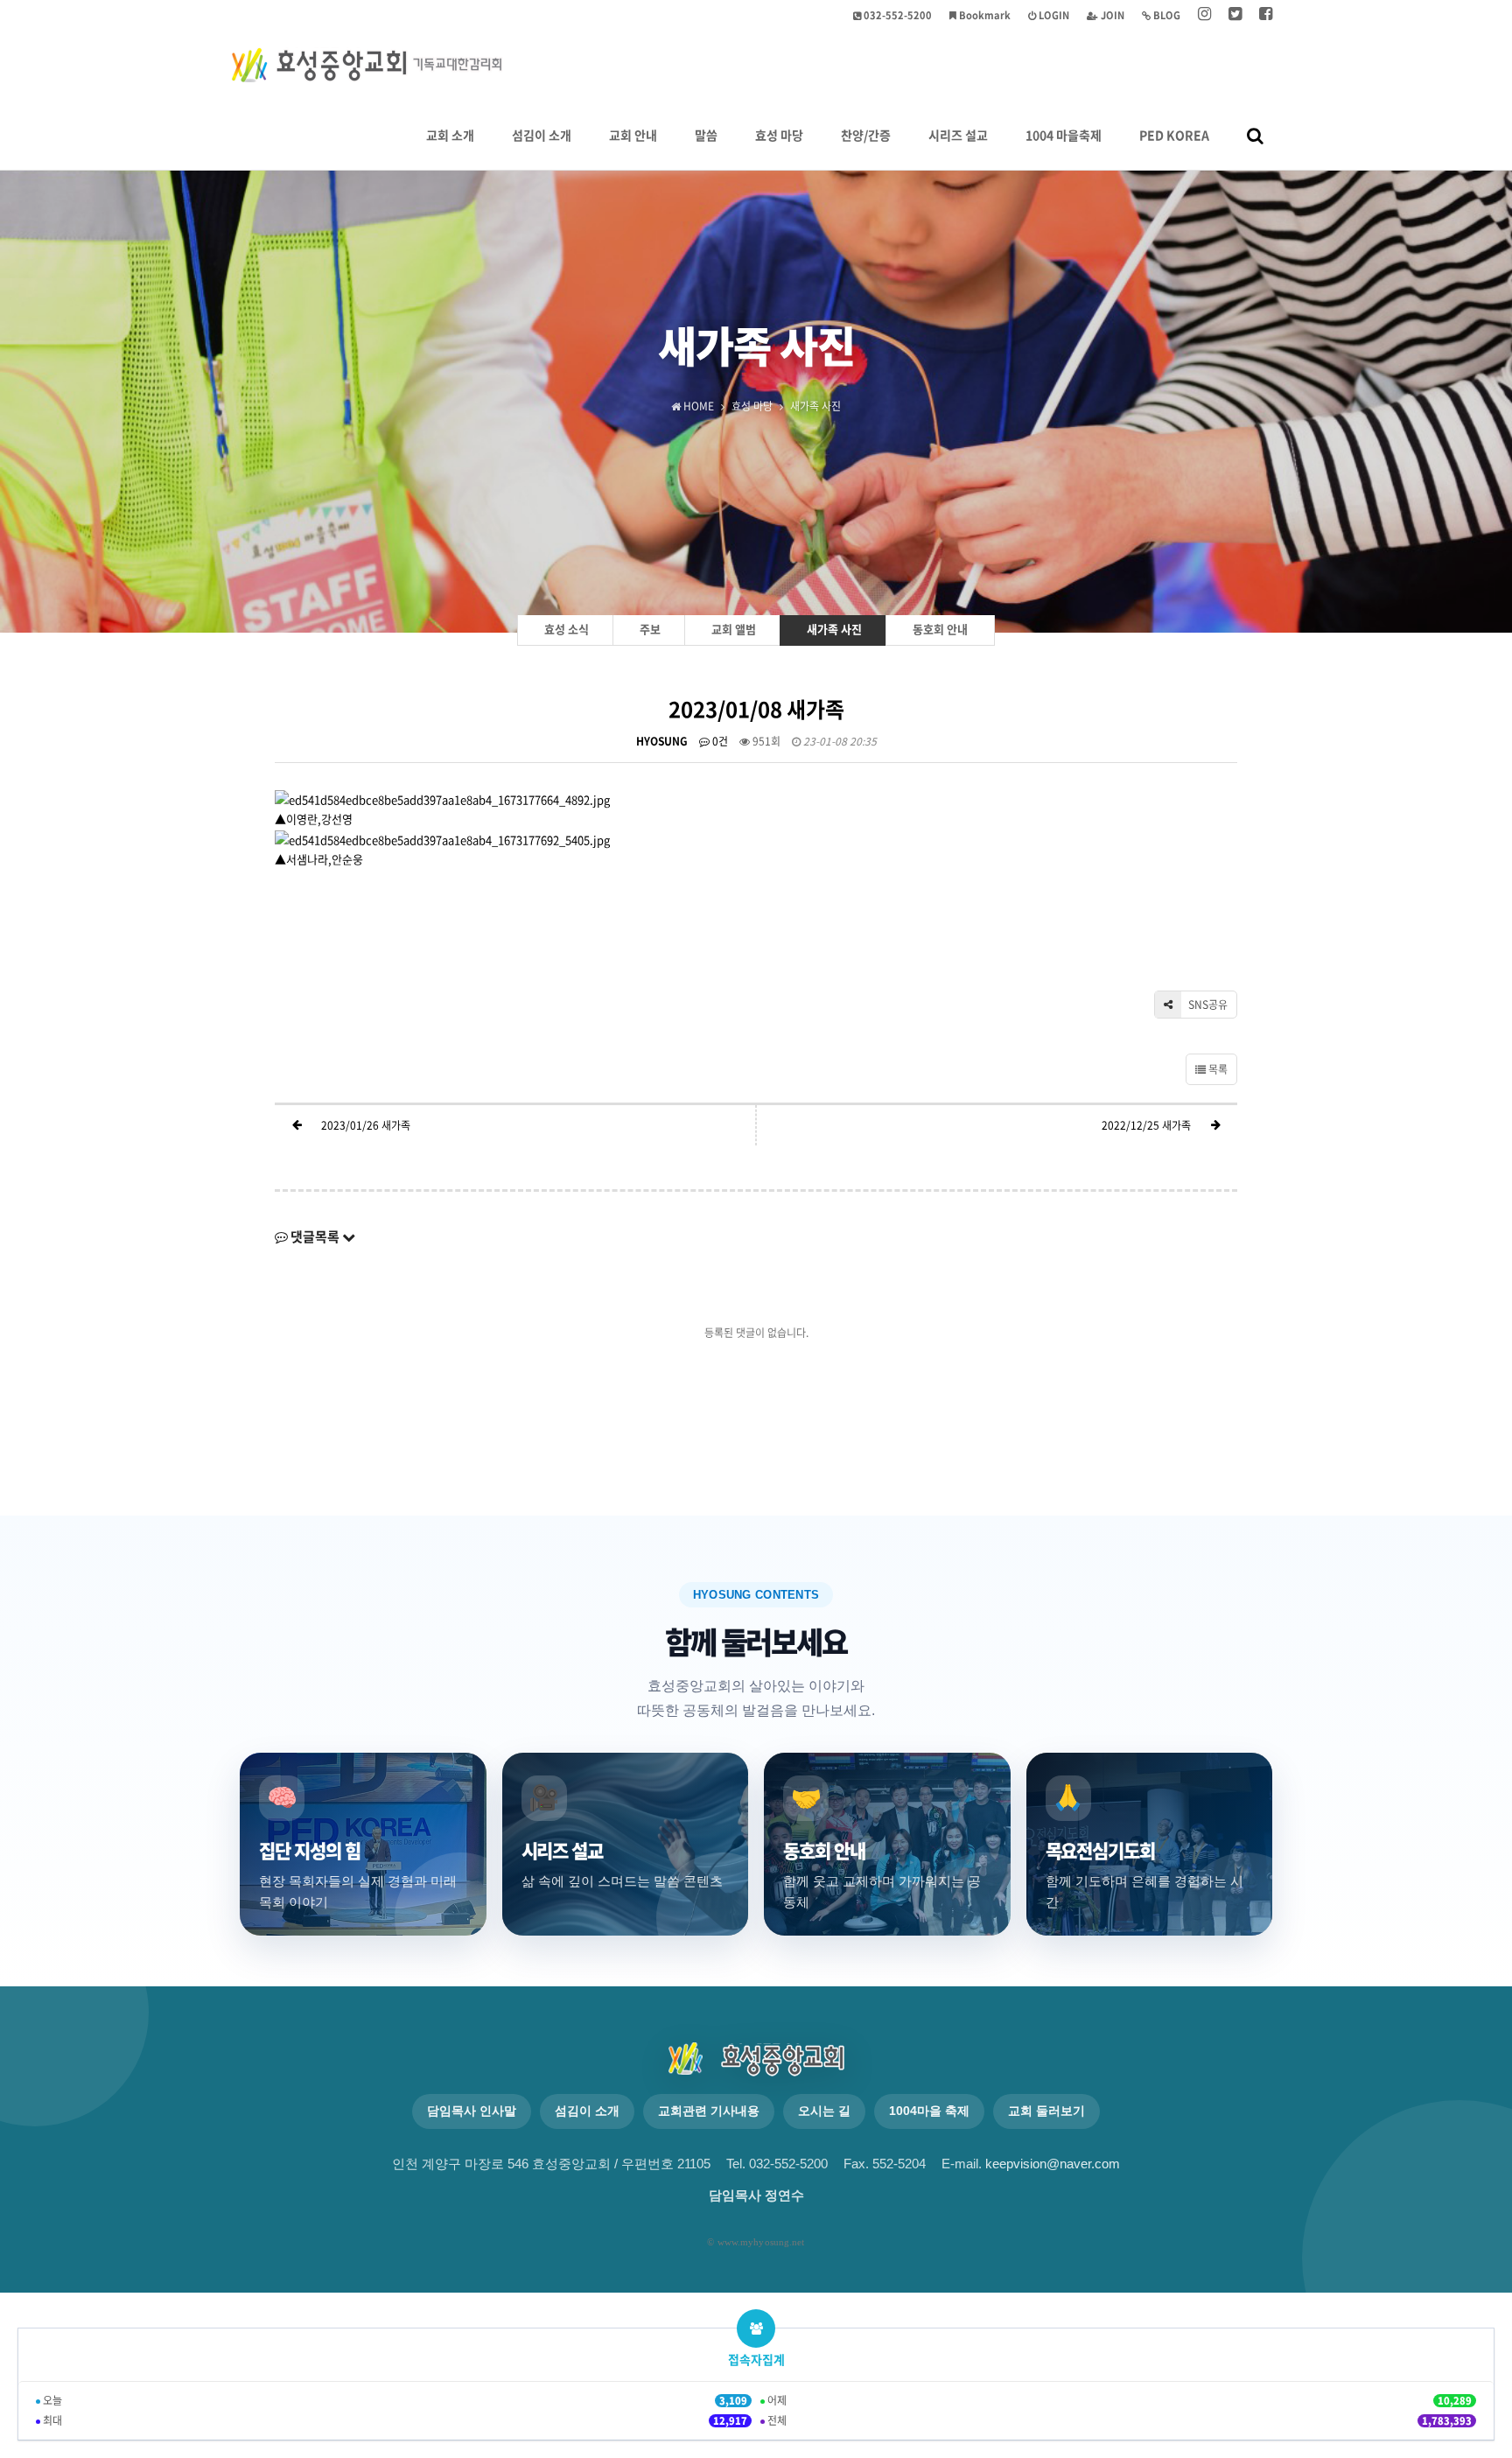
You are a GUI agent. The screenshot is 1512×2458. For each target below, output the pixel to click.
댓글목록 (315, 1236)
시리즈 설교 (958, 135)
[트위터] (1235, 15)
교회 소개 (450, 135)
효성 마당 (779, 135)
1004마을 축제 (929, 2111)
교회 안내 (633, 135)
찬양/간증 (866, 135)
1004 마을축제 (1064, 135)
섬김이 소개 (542, 135)
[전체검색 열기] (1255, 135)
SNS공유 (1207, 1005)
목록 (1217, 1069)
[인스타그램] (1204, 15)
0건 (719, 741)
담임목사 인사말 (472, 2111)
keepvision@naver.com (1053, 2164)
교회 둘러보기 (1046, 2111)
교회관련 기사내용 (709, 2111)
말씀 (706, 135)
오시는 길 (824, 2111)
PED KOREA (1174, 135)
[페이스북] (1266, 15)
